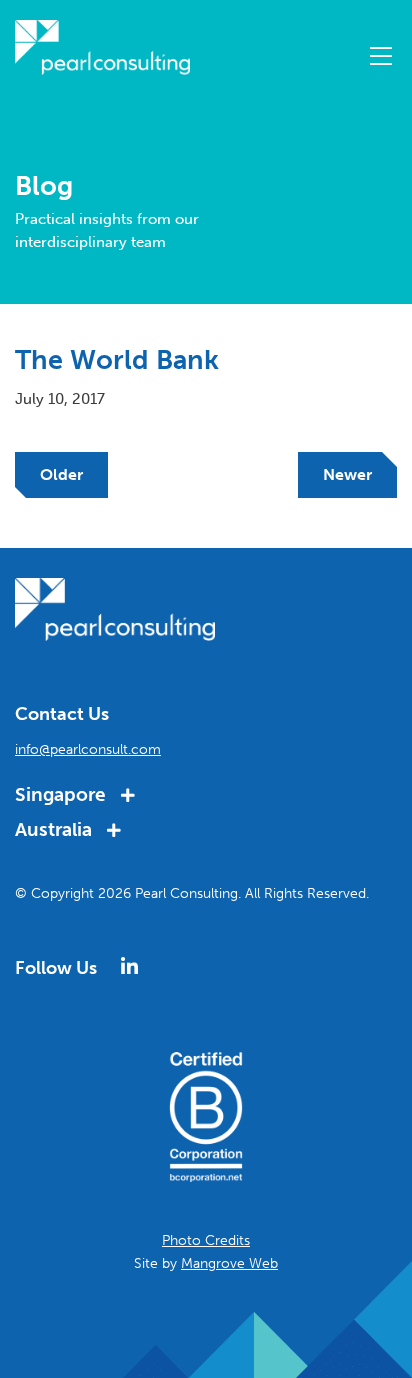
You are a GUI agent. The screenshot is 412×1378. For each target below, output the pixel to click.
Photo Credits (206, 1240)
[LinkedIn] (129, 967)
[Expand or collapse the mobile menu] (381, 60)
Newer (347, 474)
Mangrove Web (229, 1263)
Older (61, 474)
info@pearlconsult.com (88, 749)
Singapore (63, 794)
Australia (56, 829)
